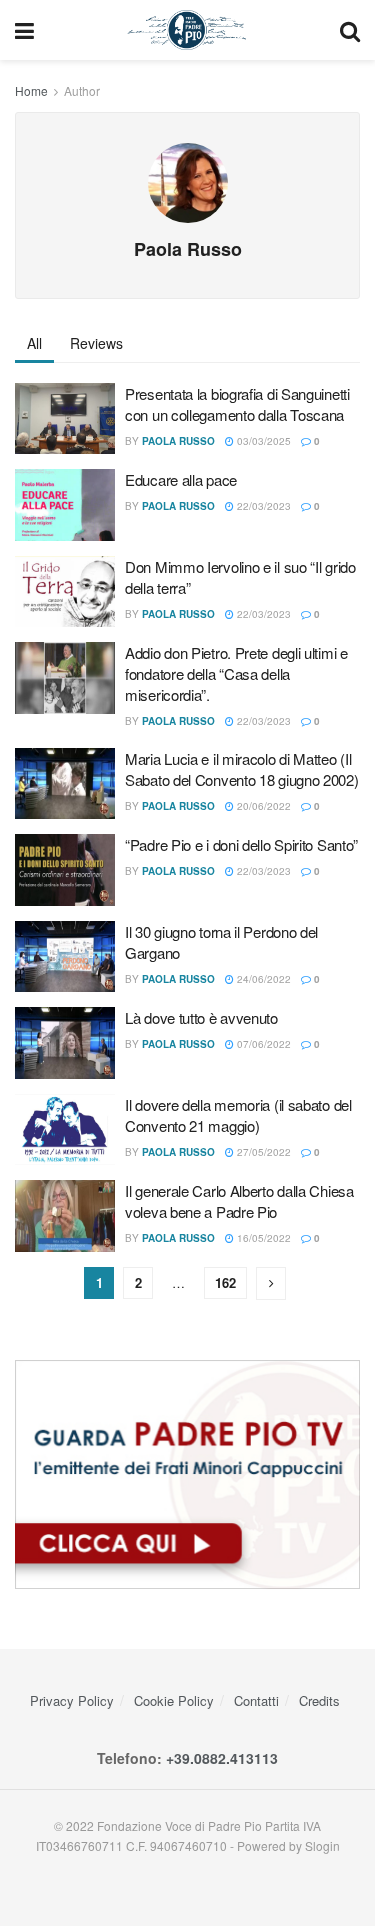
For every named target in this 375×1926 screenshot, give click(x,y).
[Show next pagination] (271, 1283)
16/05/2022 (262, 1238)
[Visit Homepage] (187, 30)
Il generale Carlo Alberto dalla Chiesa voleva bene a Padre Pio (239, 1201)
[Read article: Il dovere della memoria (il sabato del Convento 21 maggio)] (65, 1130)
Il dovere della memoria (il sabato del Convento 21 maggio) (238, 1115)
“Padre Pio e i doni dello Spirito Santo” (241, 844)
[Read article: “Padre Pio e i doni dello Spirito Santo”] (65, 870)
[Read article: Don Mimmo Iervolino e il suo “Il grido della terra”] (65, 592)
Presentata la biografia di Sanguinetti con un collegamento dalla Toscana (237, 404)
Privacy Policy (72, 1700)
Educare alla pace (181, 479)
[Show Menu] (24, 30)
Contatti (256, 1700)
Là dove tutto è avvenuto (201, 1017)
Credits (319, 1700)
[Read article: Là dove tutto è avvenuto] (65, 1043)
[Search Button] (350, 30)
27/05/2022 (262, 1152)
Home (31, 90)
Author (82, 90)
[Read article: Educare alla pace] (65, 505)
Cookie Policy (174, 1700)
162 (225, 1282)
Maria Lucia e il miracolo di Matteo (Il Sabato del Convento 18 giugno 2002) (242, 769)
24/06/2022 (262, 979)
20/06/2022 (262, 806)
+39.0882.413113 (222, 1758)
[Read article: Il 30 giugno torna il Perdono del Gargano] (65, 957)
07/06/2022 (262, 1044)
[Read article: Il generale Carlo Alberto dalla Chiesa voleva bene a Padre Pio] (65, 1216)
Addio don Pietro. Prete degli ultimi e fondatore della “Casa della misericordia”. (236, 673)
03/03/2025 (262, 441)
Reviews (96, 343)
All (34, 343)
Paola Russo (178, 441)
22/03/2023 (262, 506)
